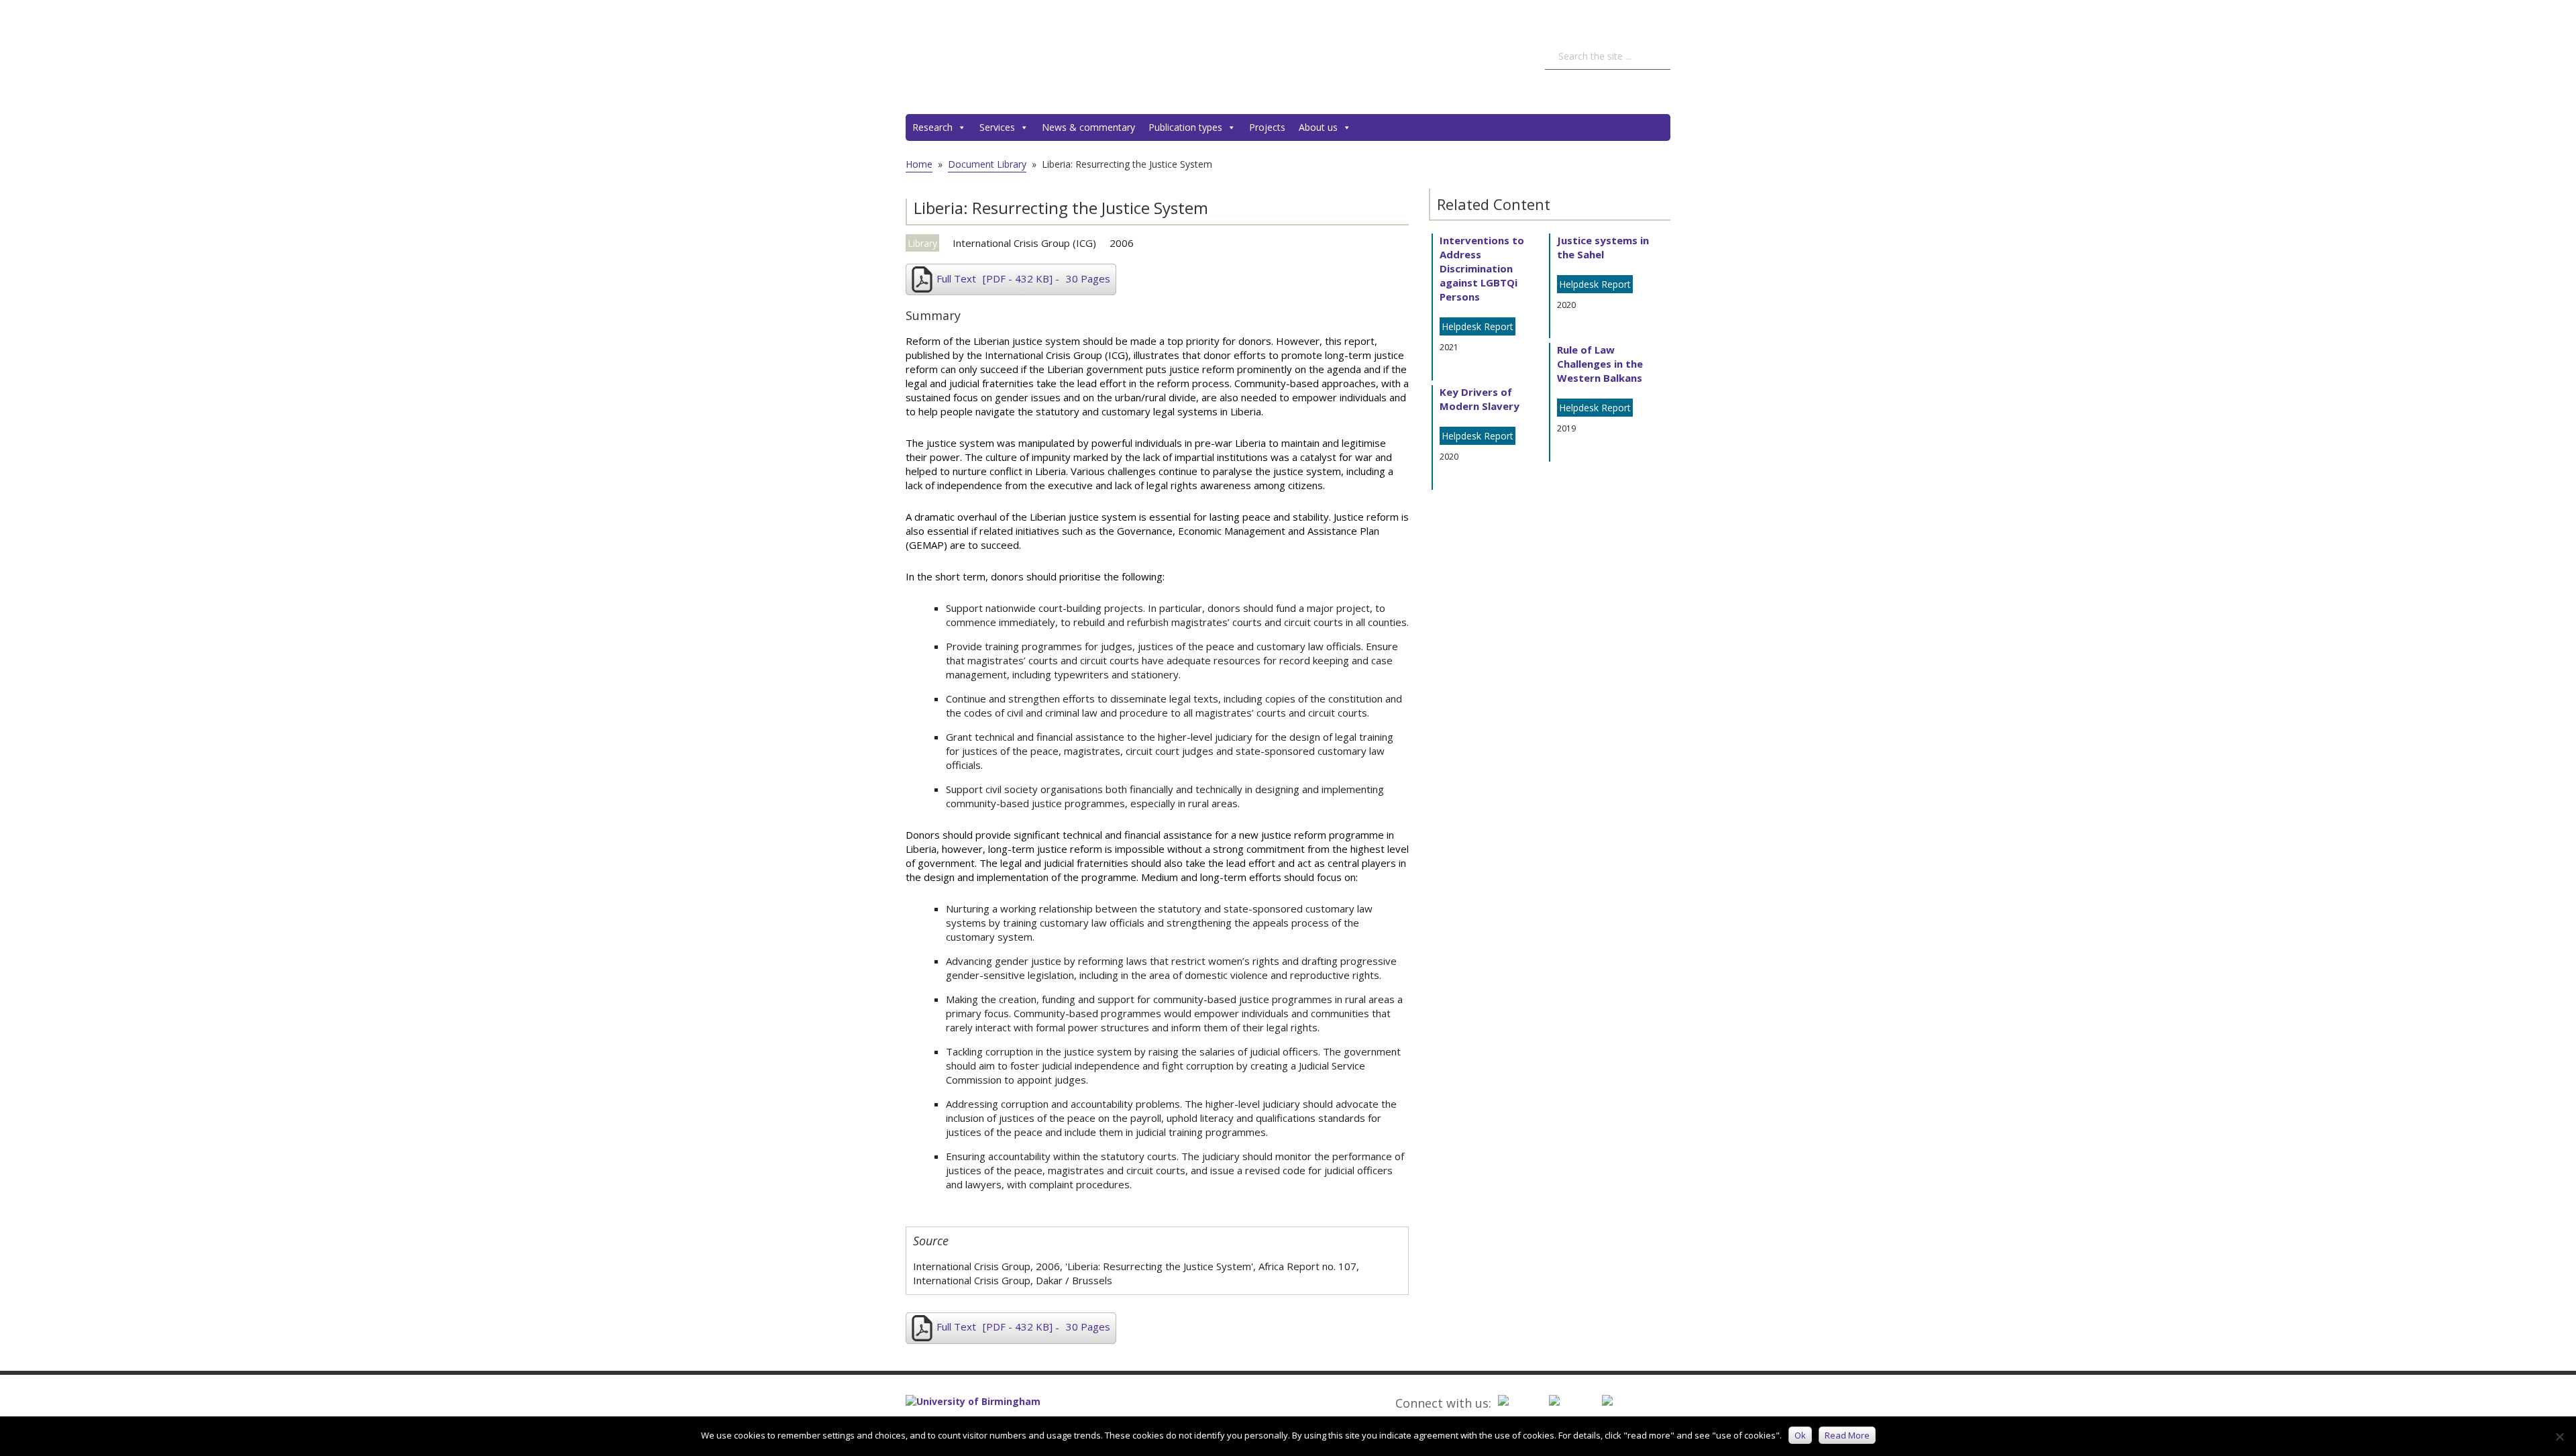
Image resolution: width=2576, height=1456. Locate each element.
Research (932, 127)
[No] (2559, 1437)
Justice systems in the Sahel (1603, 247)
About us (1318, 127)
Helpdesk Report (1478, 326)
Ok (1800, 1435)
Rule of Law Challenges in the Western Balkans (1600, 364)
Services (997, 127)
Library (922, 243)
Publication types (1185, 127)
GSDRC (1006, 57)
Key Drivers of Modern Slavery (1480, 399)
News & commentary (1088, 127)
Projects (1267, 127)
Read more (1847, 1435)
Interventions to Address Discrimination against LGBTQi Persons (1482, 268)
